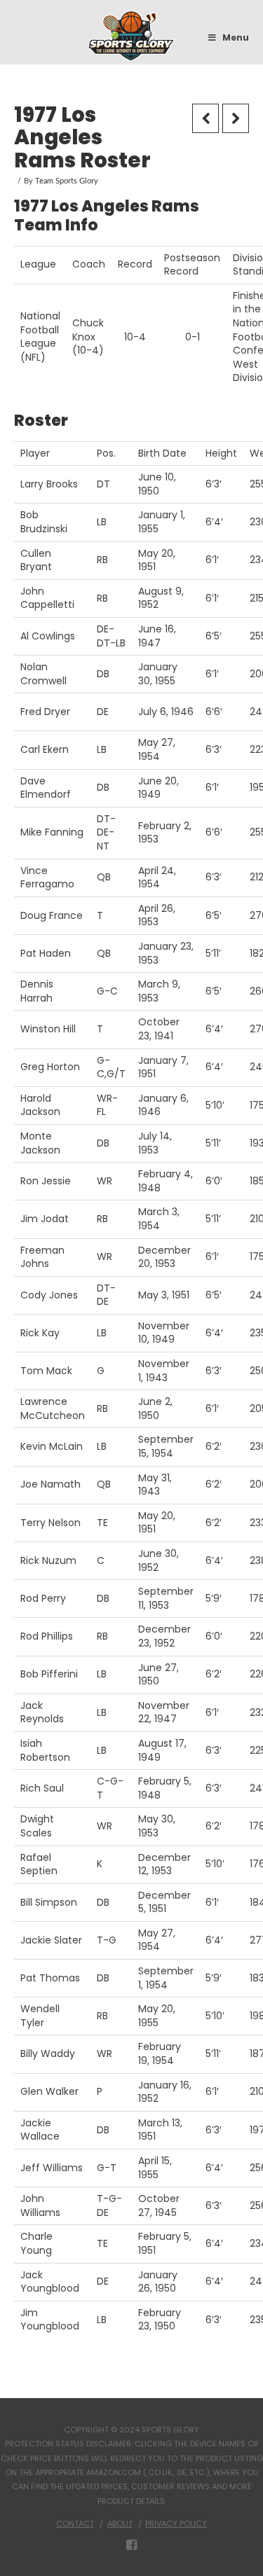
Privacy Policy (176, 2523)
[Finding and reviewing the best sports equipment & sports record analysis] (131, 36)
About (120, 2523)
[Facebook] (131, 2545)
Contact (75, 2523)
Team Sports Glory (67, 181)
